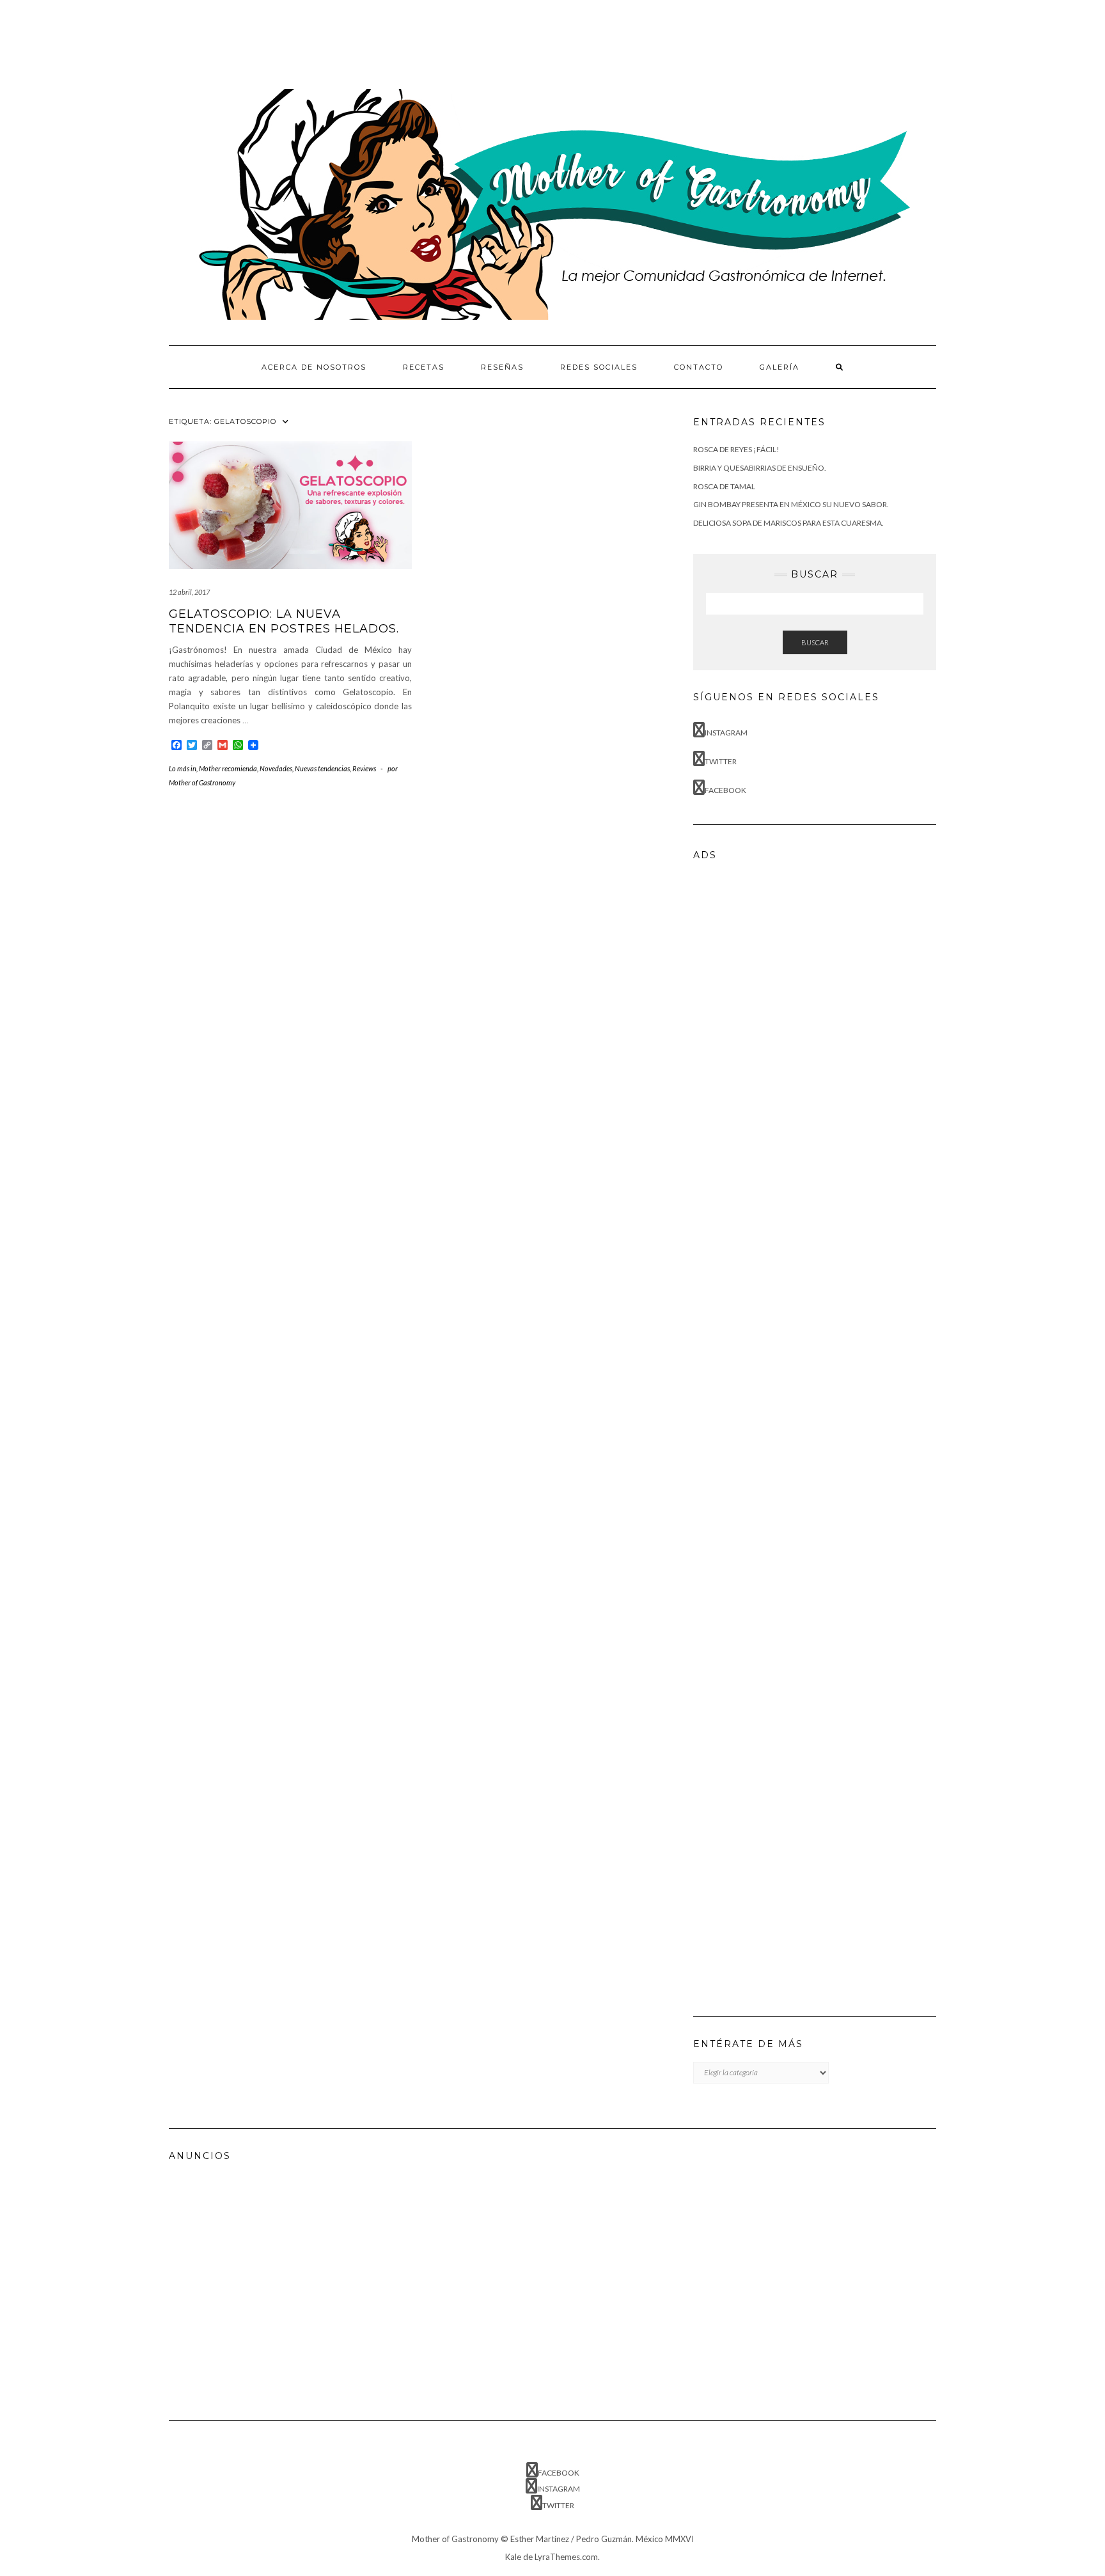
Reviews (364, 768)
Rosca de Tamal (724, 486)
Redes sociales (599, 367)
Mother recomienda (228, 768)
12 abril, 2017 (189, 592)
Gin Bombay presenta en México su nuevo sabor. (791, 504)
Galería (780, 367)
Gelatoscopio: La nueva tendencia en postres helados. (284, 621)
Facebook (725, 790)
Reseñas (502, 367)
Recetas (424, 367)
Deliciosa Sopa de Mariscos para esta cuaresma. (788, 523)
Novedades (276, 768)
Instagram (726, 733)
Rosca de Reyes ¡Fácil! (736, 449)
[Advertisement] (402, 42)
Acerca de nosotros (314, 367)
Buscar (815, 642)
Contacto (699, 367)
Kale (513, 2557)
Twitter (721, 761)
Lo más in (183, 768)
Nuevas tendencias (322, 768)
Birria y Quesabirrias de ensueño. (760, 468)
